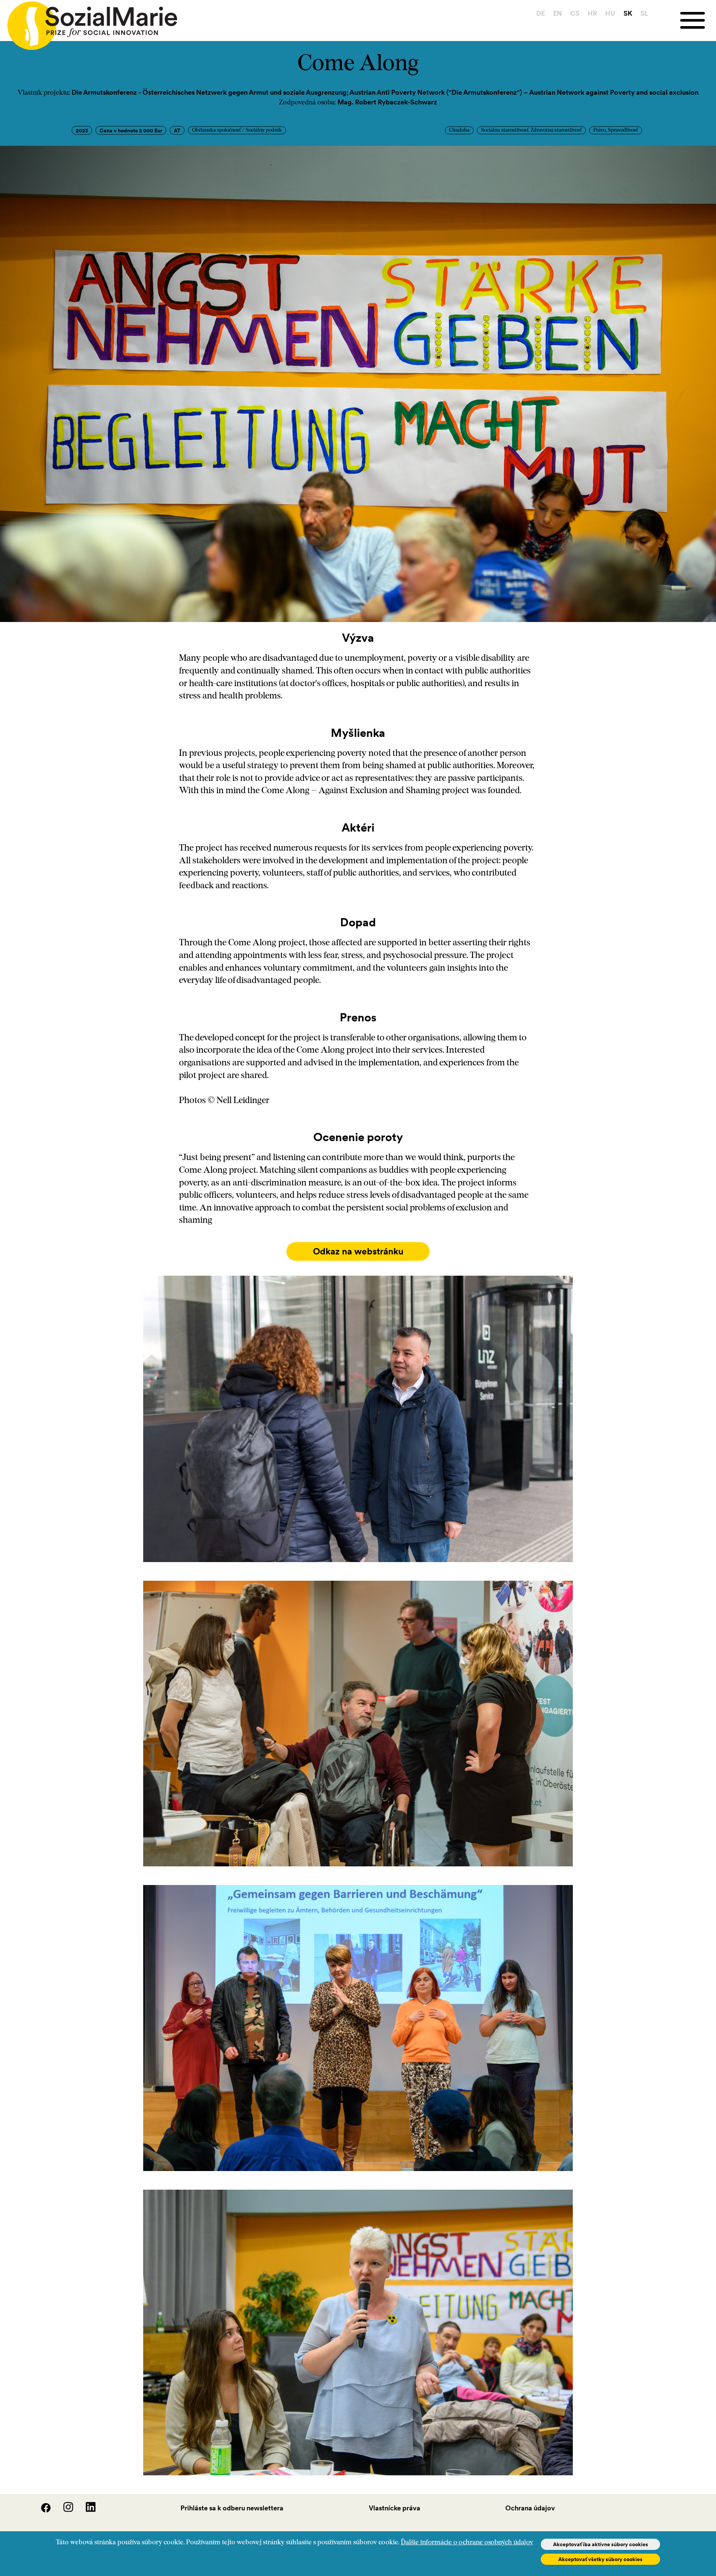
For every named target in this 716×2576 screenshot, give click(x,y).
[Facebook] (41, 2510)
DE (541, 13)
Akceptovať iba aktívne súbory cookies (601, 2544)
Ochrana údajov (530, 2508)
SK (628, 13)
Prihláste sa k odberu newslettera (232, 2508)
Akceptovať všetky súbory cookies (600, 2559)
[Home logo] (89, 22)
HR (592, 13)
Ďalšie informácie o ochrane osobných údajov (467, 2543)
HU (610, 13)
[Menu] (698, 20)
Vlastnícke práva (395, 2508)
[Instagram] (63, 2510)
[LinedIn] (85, 2510)
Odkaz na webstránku (358, 1251)
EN (558, 13)
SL (644, 13)
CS (575, 13)
